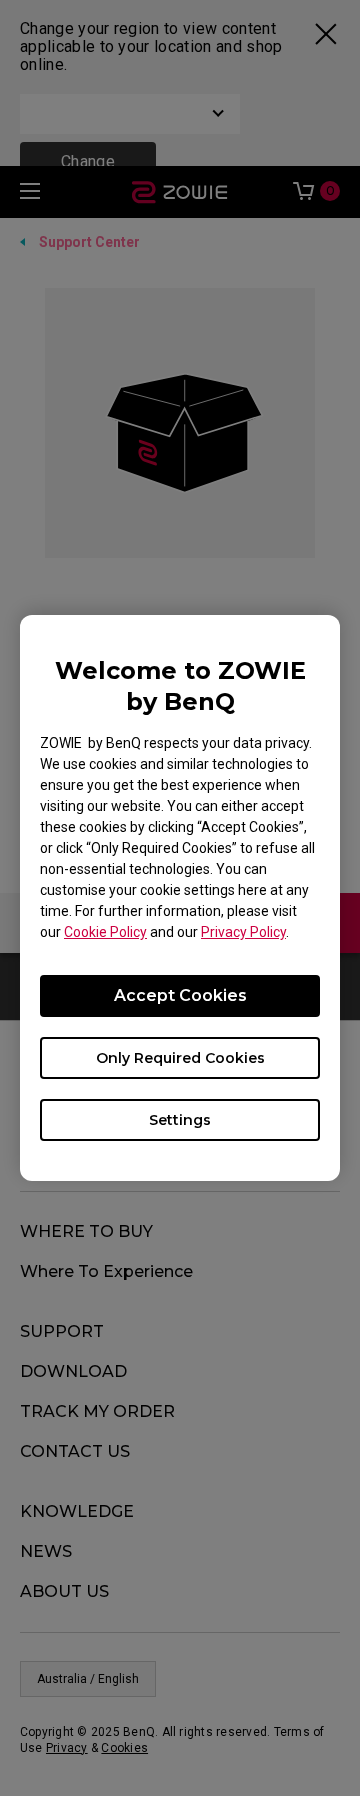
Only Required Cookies (180, 1058)
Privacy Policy (243, 932)
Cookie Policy (105, 932)
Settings (180, 1120)
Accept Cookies (180, 995)
